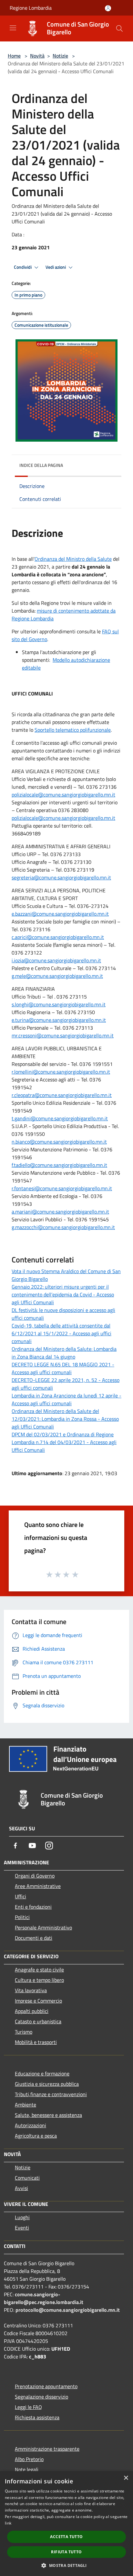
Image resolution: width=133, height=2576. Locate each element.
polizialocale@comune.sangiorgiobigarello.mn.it (63, 795)
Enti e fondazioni (33, 1907)
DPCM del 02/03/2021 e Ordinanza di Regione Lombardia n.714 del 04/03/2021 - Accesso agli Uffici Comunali (64, 1442)
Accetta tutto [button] (66, 2537)
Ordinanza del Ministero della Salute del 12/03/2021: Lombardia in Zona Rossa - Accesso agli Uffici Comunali (65, 1419)
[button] (66, 2565)
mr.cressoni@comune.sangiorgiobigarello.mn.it (63, 1035)
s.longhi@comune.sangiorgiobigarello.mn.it (59, 1004)
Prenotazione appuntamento (46, 2386)
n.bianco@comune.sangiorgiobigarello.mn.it (59, 1142)
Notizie (60, 56)
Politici (22, 1917)
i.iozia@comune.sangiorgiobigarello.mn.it (56, 960)
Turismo (24, 2032)
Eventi (22, 2228)
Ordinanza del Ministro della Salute (73, 559)
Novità (37, 56)
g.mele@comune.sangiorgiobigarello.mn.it (57, 976)
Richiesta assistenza (37, 2417)
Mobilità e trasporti (36, 2042)
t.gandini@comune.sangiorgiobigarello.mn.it (60, 1118)
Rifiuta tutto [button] (66, 2552)
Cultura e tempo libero (39, 1980)
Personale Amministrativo (43, 1927)
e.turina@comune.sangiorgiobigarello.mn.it (59, 1020)
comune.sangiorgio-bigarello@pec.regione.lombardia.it (44, 2298)
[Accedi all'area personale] (108, 8)
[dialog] (66, 2524)
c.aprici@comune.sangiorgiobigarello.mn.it (58, 937)
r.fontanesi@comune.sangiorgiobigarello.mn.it (62, 1188)
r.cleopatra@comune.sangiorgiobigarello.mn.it (62, 1095)
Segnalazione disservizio (41, 2397)
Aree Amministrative (38, 1886)
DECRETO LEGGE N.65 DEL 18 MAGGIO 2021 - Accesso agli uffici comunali (63, 1368)
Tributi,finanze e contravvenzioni (51, 2094)
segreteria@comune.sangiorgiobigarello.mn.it (61, 877)
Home (14, 56)
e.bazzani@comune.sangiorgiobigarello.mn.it (60, 914)
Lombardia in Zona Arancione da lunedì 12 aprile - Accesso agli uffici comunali (66, 1399)
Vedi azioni (56, 267)
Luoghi (22, 2217)
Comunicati (27, 2178)
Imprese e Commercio (38, 2001)
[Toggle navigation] (13, 28)
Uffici (20, 1896)
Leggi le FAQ (28, 2407)
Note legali (27, 2469)
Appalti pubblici (32, 2011)
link (8, 2523)
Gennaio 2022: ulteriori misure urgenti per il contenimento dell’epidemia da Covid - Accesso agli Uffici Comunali (63, 1294)
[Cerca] (119, 28)
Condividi (23, 267)
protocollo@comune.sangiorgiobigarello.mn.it (68, 2310)
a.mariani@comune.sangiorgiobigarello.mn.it (60, 1212)
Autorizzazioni (31, 2125)
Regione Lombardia (31, 8)
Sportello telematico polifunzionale (73, 730)
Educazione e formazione (42, 2073)
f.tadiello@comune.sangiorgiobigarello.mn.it (59, 1165)
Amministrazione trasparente (47, 2449)
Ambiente (26, 2105)
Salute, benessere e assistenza (48, 2115)
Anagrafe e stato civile (39, 1970)
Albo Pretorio (29, 2459)
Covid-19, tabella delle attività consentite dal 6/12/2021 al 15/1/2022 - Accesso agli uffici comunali (61, 1333)
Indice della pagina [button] (41, 465)
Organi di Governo (35, 1876)
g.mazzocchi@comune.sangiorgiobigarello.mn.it (63, 1227)
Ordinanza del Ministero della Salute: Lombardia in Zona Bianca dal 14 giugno (64, 1353)
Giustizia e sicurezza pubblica (47, 2084)
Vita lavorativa (31, 1990)
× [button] (126, 2478)
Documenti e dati (34, 1938)
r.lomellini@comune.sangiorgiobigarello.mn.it (61, 1072)
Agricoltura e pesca (36, 2136)
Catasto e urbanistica (38, 2021)
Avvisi (21, 2188)
